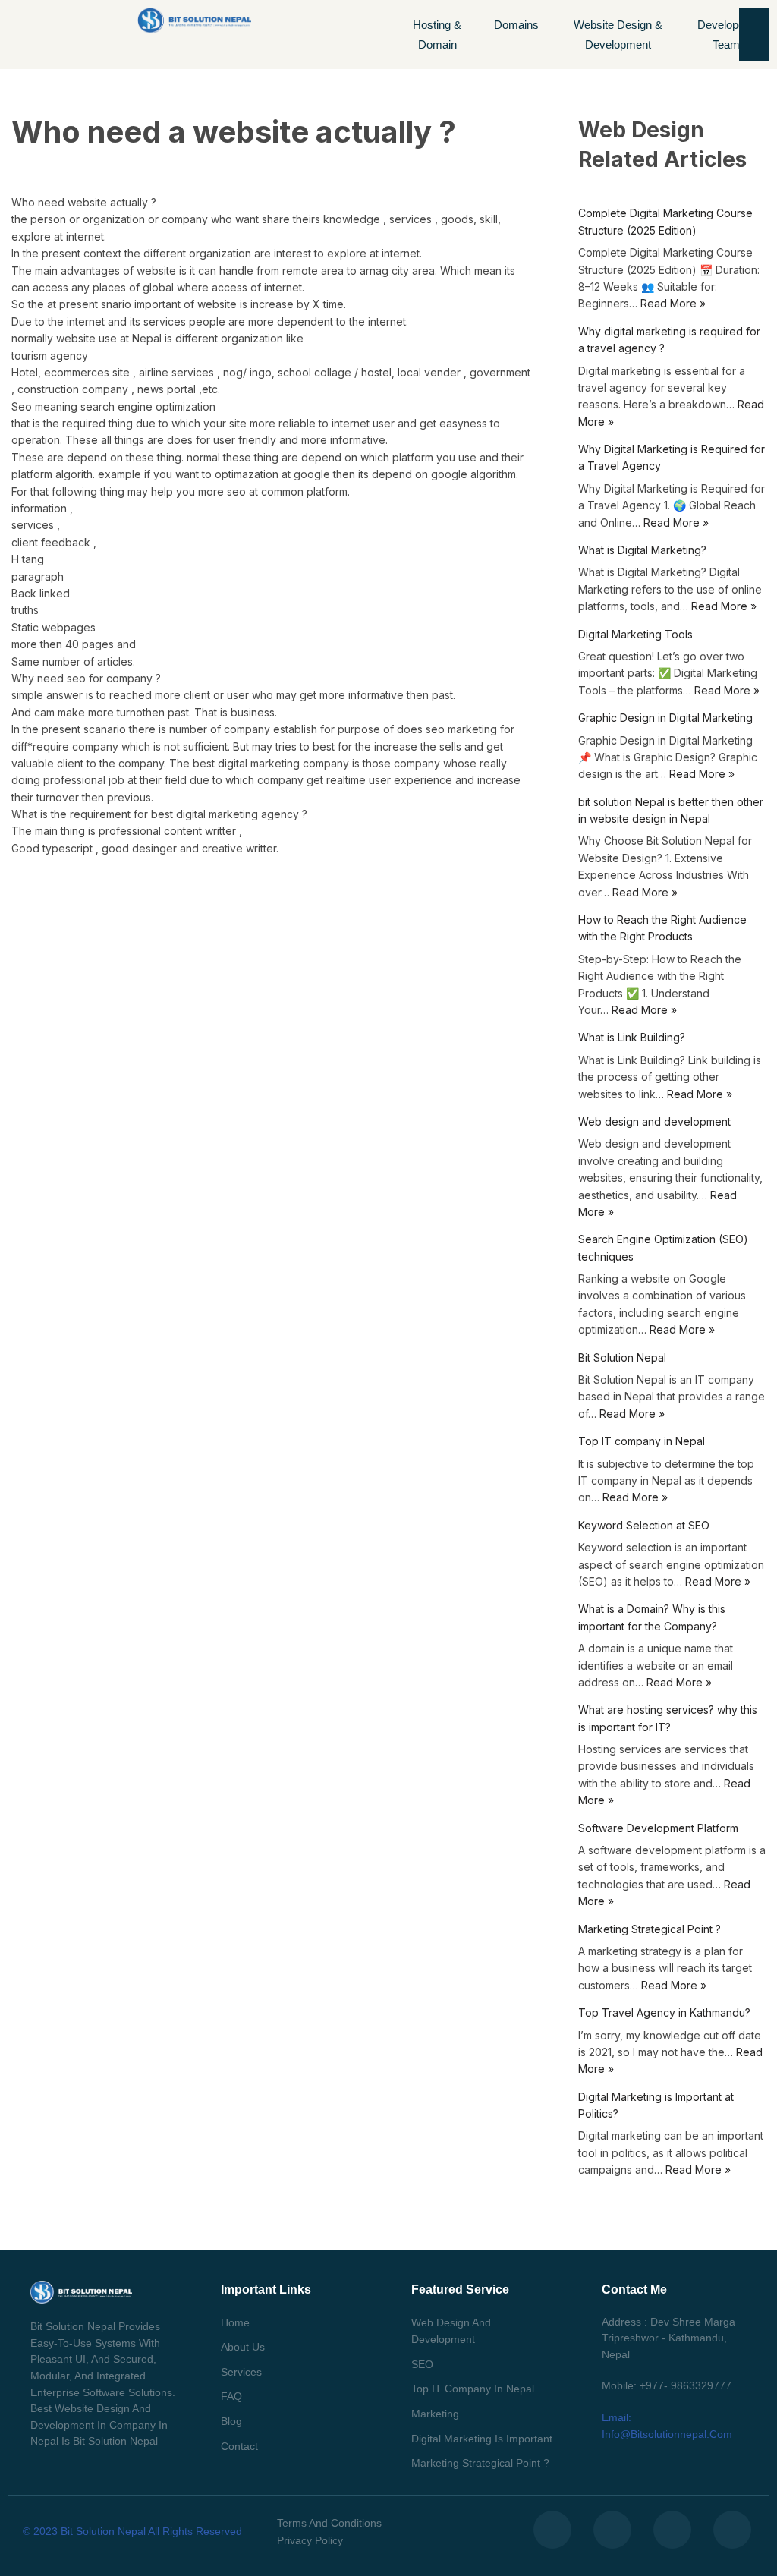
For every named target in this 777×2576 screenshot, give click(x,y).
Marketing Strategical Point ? (650, 1929)
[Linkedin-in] (672, 2530)
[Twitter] (612, 2530)
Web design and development (654, 1121)
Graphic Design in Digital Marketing (665, 718)
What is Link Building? (632, 1037)
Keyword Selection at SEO (644, 1525)
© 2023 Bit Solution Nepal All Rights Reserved (132, 2531)
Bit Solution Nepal (622, 1357)
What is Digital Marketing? (642, 550)
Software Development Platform (658, 1828)
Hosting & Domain (437, 35)
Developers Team (726, 35)
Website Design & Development (618, 35)
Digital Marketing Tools (635, 634)
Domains (516, 25)
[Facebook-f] (552, 2530)
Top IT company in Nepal (642, 1441)
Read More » (673, 303)
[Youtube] (732, 2530)
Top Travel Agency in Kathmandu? (664, 2012)
